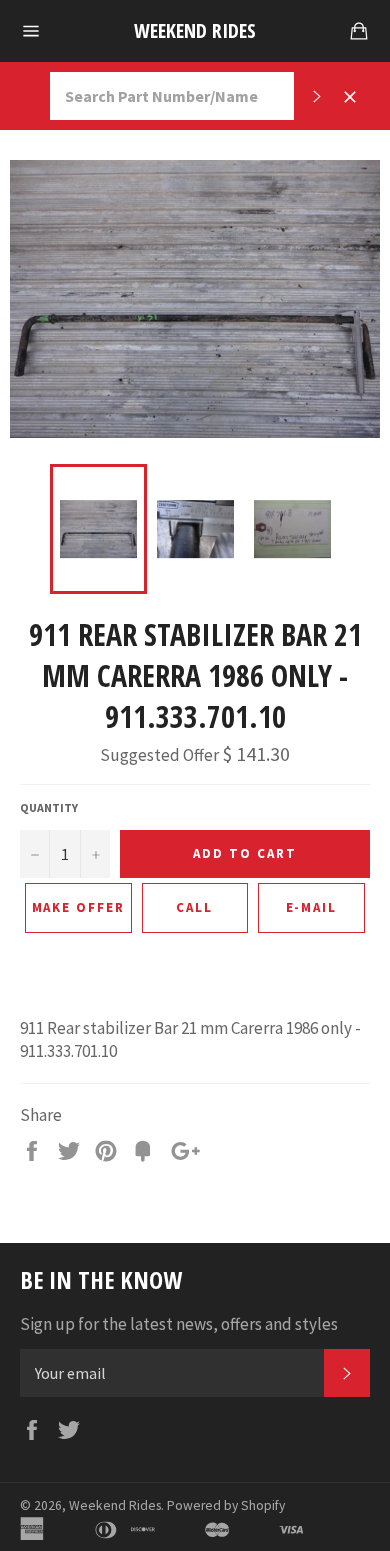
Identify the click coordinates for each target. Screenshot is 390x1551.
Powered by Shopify (226, 1505)
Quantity (49, 807)
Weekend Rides (195, 30)
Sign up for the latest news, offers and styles (179, 1324)
